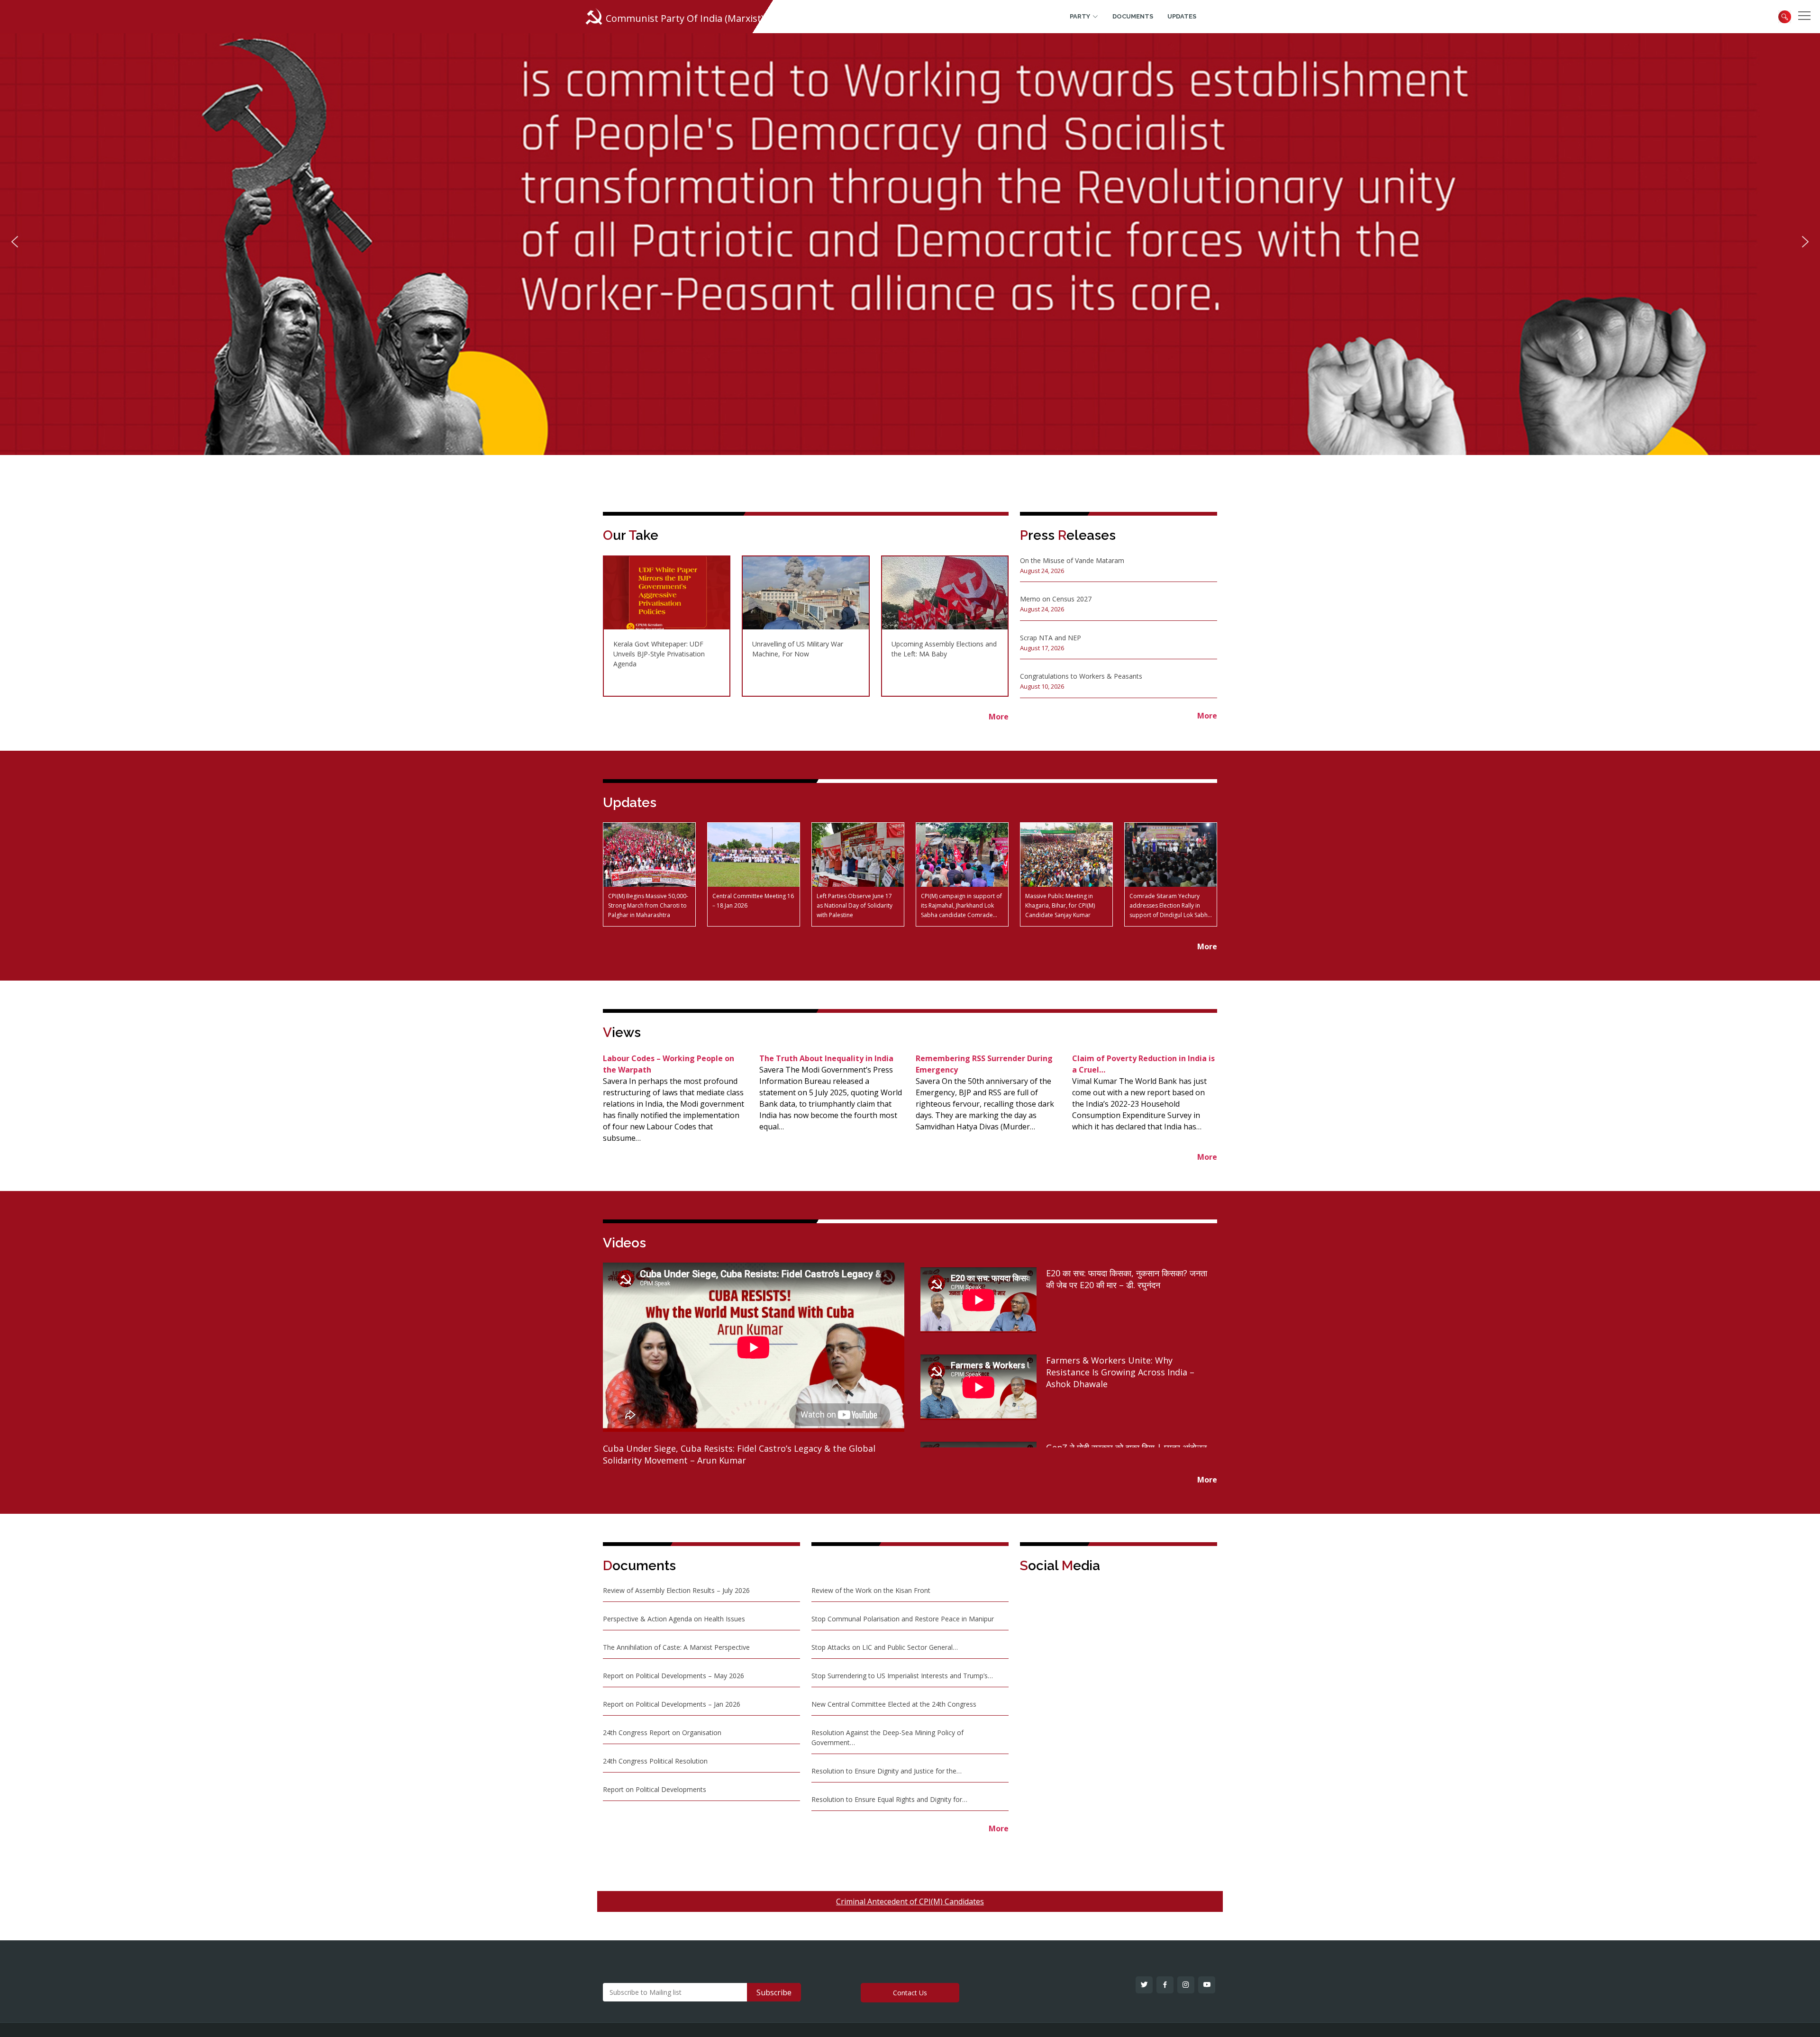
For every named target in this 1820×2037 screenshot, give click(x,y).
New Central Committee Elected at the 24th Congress (894, 1704)
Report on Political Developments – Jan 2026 (672, 1704)
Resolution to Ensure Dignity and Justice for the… (887, 1771)
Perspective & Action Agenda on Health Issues (674, 1619)
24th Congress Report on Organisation (662, 1732)
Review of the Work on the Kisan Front (871, 1590)
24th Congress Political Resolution (655, 1761)
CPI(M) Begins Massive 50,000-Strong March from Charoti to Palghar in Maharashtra (648, 905)
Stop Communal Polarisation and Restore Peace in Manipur (903, 1619)
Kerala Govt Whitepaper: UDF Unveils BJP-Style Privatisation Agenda (659, 654)
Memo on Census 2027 (1056, 599)
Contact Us (910, 1993)
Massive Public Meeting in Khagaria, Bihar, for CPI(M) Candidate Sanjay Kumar (1060, 905)
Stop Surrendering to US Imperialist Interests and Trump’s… (902, 1676)
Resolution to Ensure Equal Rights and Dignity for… (889, 1799)
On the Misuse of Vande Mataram (1072, 560)
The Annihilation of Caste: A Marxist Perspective (676, 1647)
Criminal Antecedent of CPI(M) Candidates (910, 1901)
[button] (15, 242)
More (1207, 716)
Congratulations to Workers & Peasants (1081, 676)
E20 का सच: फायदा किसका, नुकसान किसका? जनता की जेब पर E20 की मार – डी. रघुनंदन (1127, 1279)
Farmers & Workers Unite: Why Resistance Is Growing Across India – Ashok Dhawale (1120, 1372)
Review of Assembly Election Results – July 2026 (676, 1590)
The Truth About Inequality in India (826, 1058)
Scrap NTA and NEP (1051, 638)
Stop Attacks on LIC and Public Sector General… (885, 1647)
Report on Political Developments (655, 1789)
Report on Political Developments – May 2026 (673, 1676)
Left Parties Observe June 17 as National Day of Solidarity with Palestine (855, 905)
